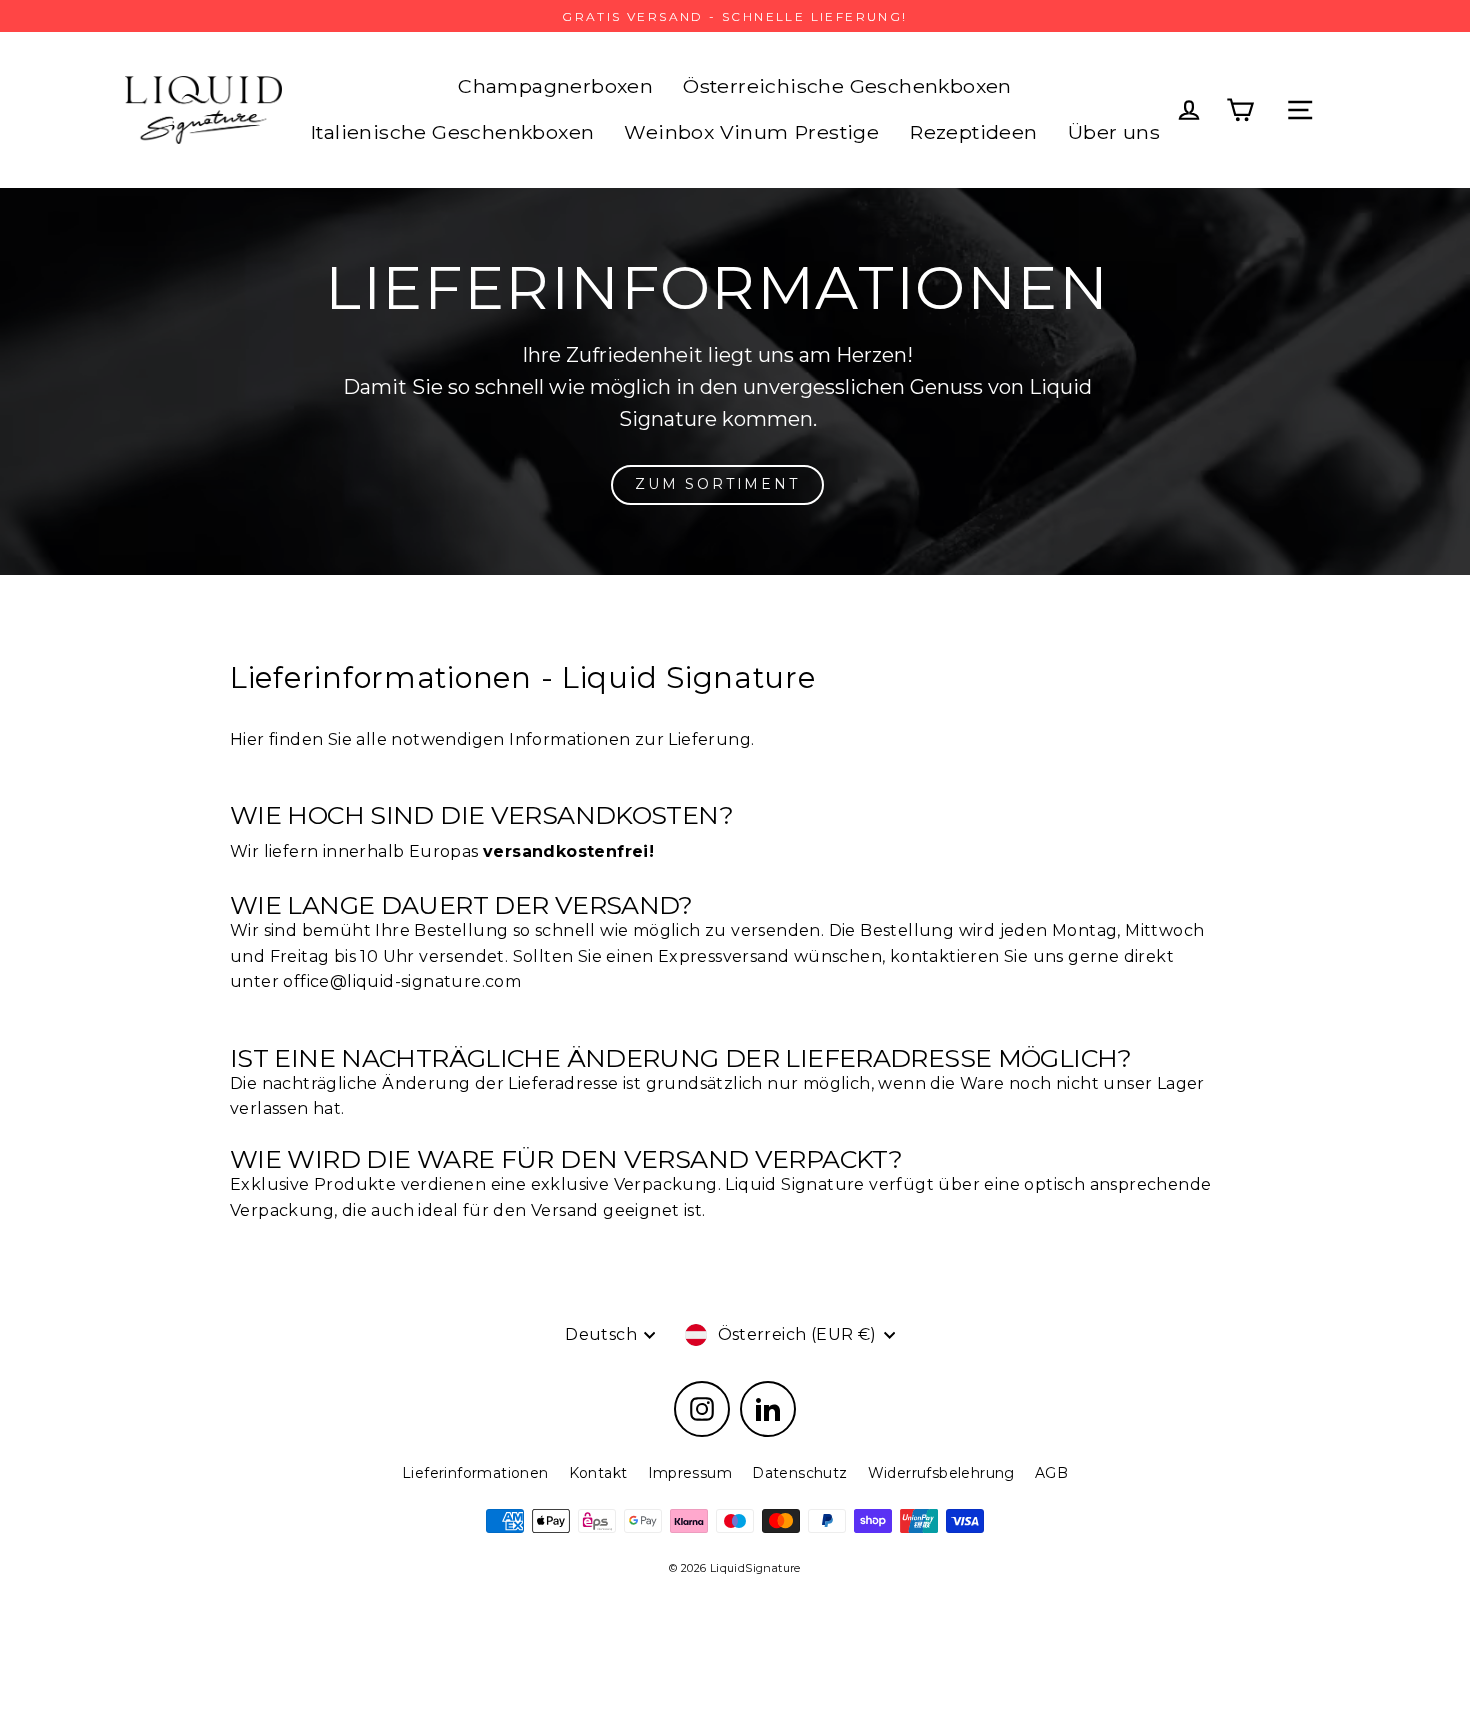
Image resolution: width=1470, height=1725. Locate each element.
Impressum (690, 1473)
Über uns (1114, 132)
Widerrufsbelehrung (941, 1473)
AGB (1051, 1473)
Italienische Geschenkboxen (452, 132)
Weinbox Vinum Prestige (751, 132)
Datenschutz (799, 1473)
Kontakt (598, 1473)
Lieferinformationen (475, 1473)
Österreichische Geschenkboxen (847, 86)
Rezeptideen (973, 132)
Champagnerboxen (555, 86)
